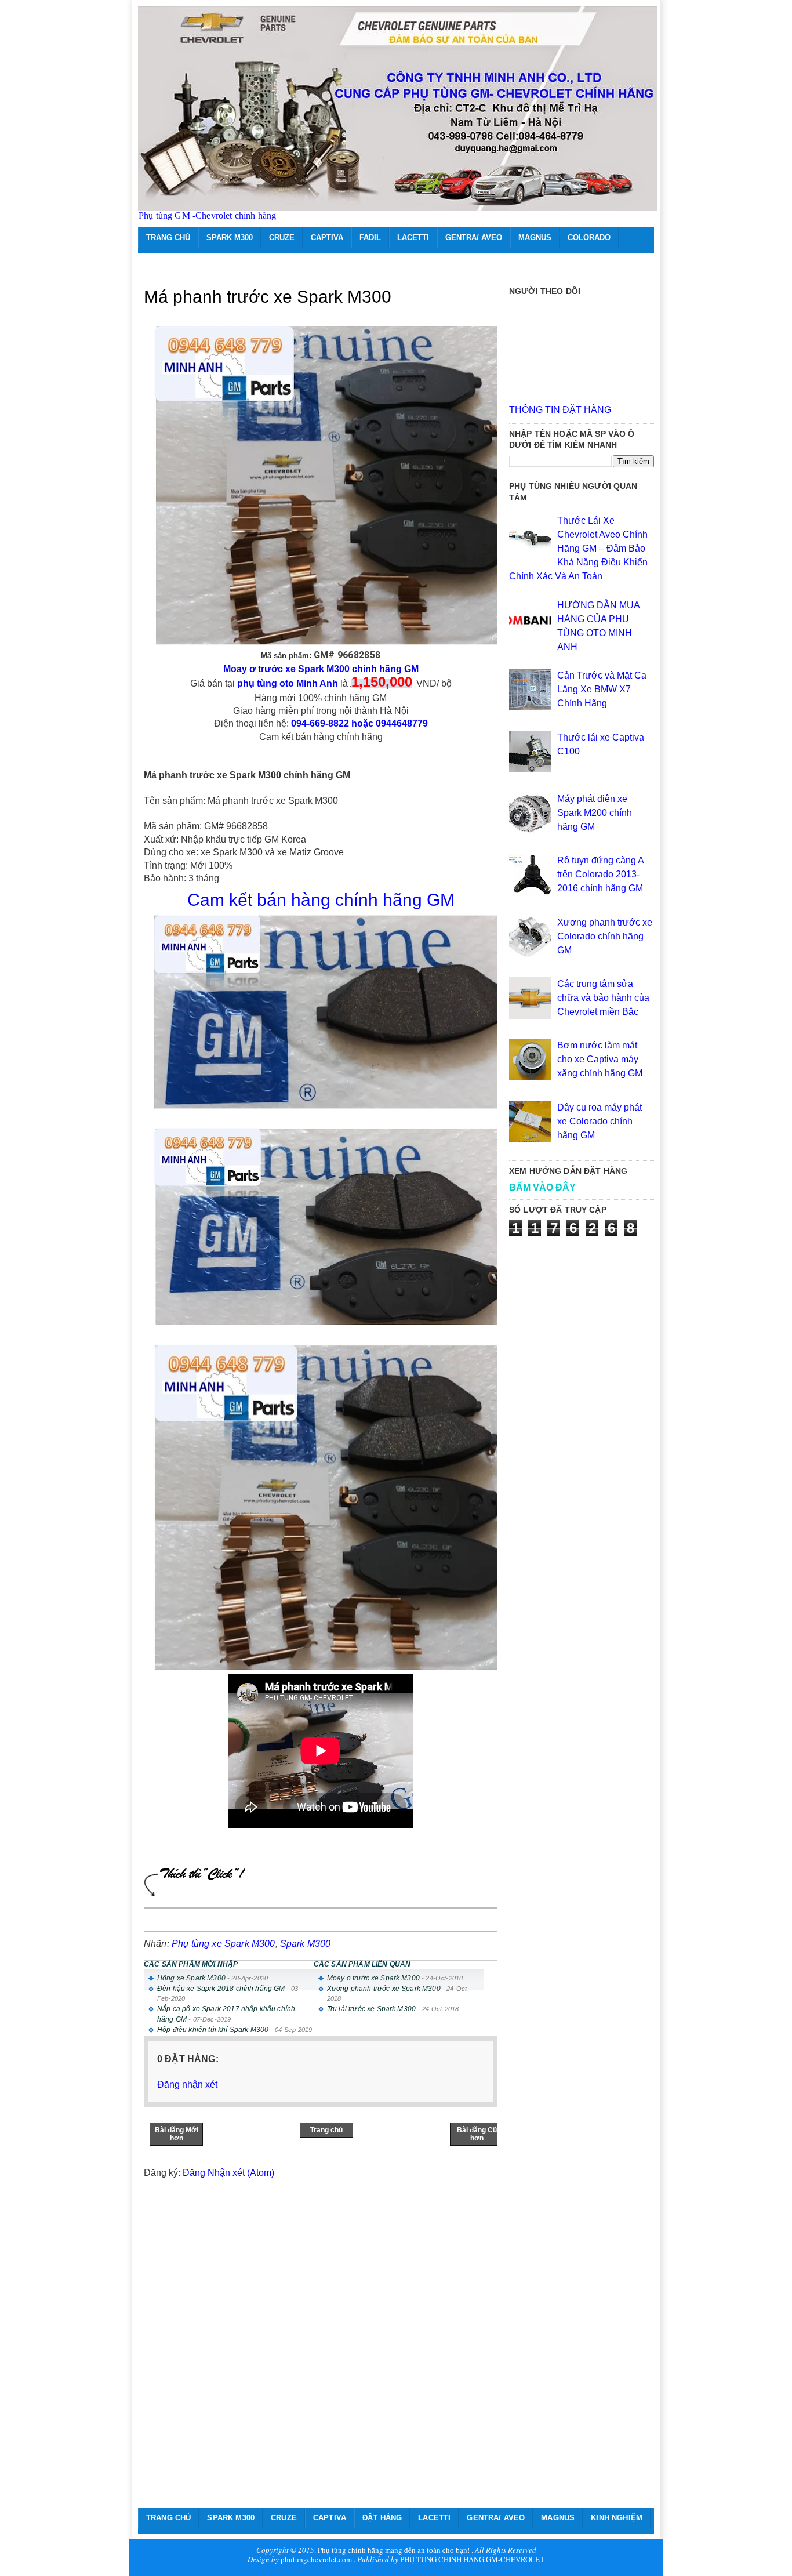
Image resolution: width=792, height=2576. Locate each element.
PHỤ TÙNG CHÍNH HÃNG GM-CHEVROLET (472, 2559)
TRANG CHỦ (168, 237)
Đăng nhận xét (187, 2085)
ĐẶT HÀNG (382, 2518)
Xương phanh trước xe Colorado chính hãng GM (605, 936)
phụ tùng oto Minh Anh (288, 683)
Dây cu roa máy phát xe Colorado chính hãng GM (600, 1121)
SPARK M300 (230, 237)
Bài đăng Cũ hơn (477, 2134)
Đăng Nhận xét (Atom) (228, 2173)
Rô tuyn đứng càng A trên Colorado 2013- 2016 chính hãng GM (600, 874)
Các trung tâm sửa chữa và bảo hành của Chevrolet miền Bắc (603, 998)
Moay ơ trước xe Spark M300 (373, 1978)
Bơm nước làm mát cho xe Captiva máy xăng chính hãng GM (600, 1059)
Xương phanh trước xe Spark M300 (384, 1989)
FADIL (370, 237)
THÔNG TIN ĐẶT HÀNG (560, 410)
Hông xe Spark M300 (191, 1978)
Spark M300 (306, 1944)
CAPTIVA (327, 237)
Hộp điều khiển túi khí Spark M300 (213, 2030)
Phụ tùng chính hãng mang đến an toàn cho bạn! (394, 2550)
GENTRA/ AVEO (474, 237)
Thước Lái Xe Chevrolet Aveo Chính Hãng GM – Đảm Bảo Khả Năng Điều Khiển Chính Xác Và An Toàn (578, 548)
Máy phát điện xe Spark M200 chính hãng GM (595, 813)
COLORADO (589, 237)
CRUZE (282, 237)
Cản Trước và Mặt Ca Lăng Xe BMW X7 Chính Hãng (602, 689)
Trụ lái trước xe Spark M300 (371, 2009)
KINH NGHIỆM (617, 2518)
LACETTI (413, 237)
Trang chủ (326, 2130)
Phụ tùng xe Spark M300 (224, 1944)
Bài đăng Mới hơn (177, 2134)
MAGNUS (535, 237)
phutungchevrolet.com (316, 2559)
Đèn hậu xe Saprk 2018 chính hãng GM (221, 1989)
